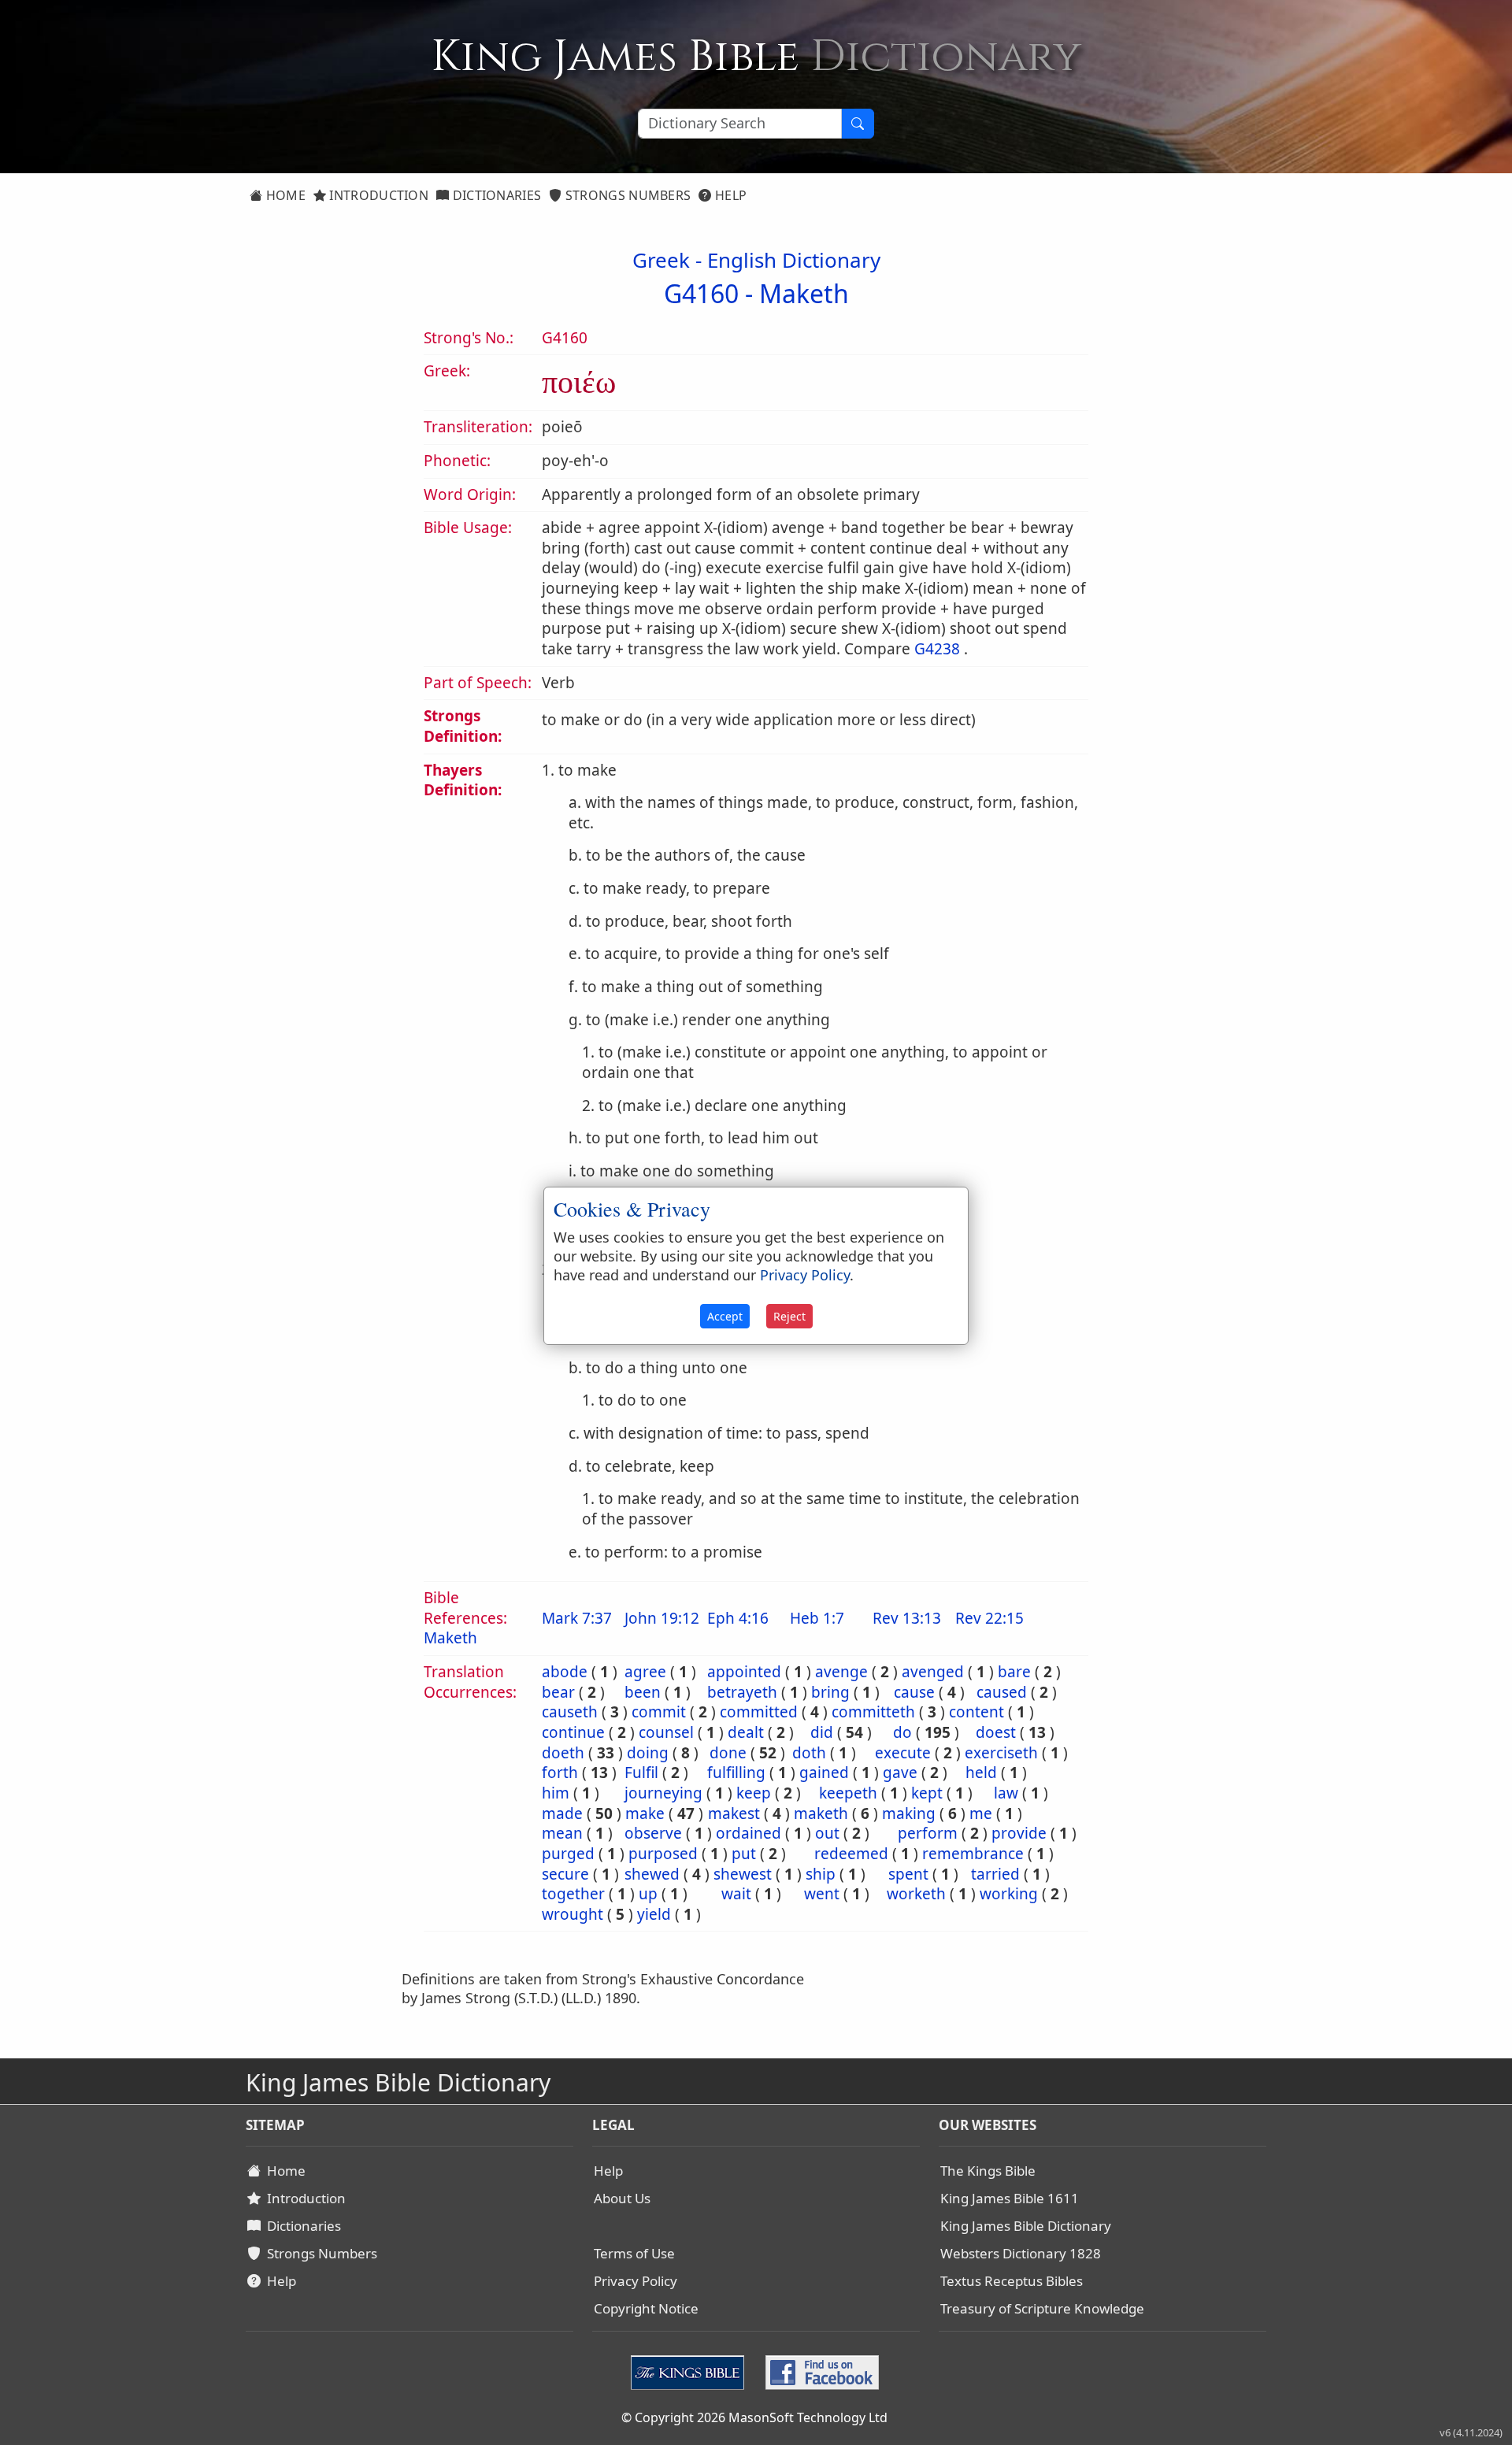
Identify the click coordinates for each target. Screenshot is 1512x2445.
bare (1014, 1672)
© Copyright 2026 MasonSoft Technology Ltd (754, 2417)
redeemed (851, 1854)
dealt (746, 1732)
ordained (749, 1833)
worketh (916, 1894)
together (573, 1894)
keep (754, 1793)
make (645, 1813)
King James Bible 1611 (1010, 2198)
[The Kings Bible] (691, 2370)
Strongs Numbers (627, 195)
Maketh (804, 293)
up (648, 1894)
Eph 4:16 (738, 1618)
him (556, 1793)
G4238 (937, 649)
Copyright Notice (646, 2308)
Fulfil (641, 1773)
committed (759, 1712)
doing (648, 1753)
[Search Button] (858, 124)
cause (914, 1692)
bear (558, 1692)
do (902, 1732)
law (1006, 1793)
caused (1002, 1692)
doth (809, 1753)
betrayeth (742, 1692)
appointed (744, 1672)
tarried (995, 1874)
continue (573, 1732)
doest (996, 1732)
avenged (933, 1672)
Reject (789, 1316)
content (976, 1712)
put (744, 1854)
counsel (666, 1732)
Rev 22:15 (989, 1618)
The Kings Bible (988, 2171)
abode (565, 1672)
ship (821, 1874)
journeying (663, 1793)
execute (903, 1753)
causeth (570, 1712)
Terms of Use (634, 2253)
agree (645, 1672)
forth (560, 1773)
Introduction (377, 195)
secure (565, 1874)
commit (659, 1712)
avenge (841, 1672)
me (981, 1813)
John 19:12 (662, 1618)
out (827, 1833)
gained (824, 1773)
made (562, 1813)
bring (830, 1692)
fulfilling (736, 1773)
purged (568, 1854)
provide (1019, 1833)
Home (284, 195)
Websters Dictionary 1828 (1021, 2253)
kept (927, 1793)
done (728, 1753)
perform (928, 1833)
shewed (652, 1874)
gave (900, 1773)
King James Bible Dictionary (1026, 2226)
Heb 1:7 (817, 1618)
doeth (563, 1753)
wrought (573, 1914)
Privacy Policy (636, 2281)
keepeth (848, 1793)
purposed (663, 1854)
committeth (873, 1712)
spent (908, 1874)
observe (653, 1833)
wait (736, 1894)
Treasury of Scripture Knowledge (1042, 2308)
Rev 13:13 (907, 1618)
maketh (821, 1813)
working (1009, 1894)
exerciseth (1001, 1753)
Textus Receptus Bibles (1012, 2281)
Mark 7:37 (577, 1618)
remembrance (973, 1854)
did (822, 1732)
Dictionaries (495, 195)
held (981, 1773)
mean (562, 1833)
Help (730, 195)
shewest (743, 1874)
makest (734, 1813)
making (909, 1813)
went (822, 1894)
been (643, 1692)
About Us (622, 2198)
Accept (725, 1316)
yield (654, 1914)
